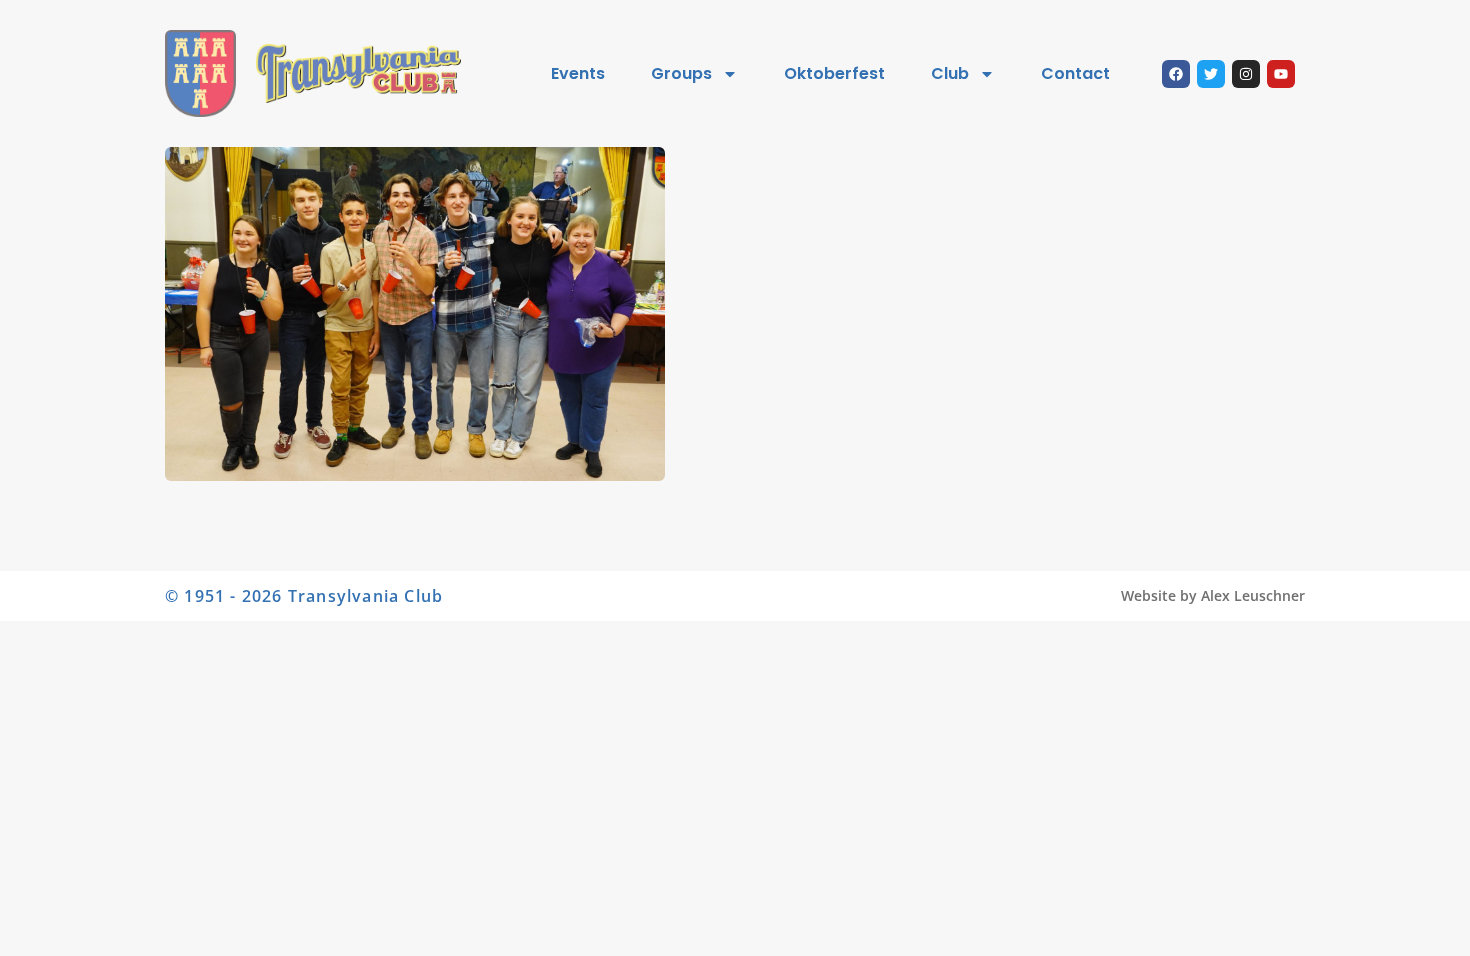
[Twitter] (1211, 74)
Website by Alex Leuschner (1213, 595)
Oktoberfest (834, 73)
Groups (681, 73)
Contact (1075, 73)
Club (950, 73)
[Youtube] (1281, 74)
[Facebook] (1176, 74)
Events (578, 73)
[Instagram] (1246, 74)
